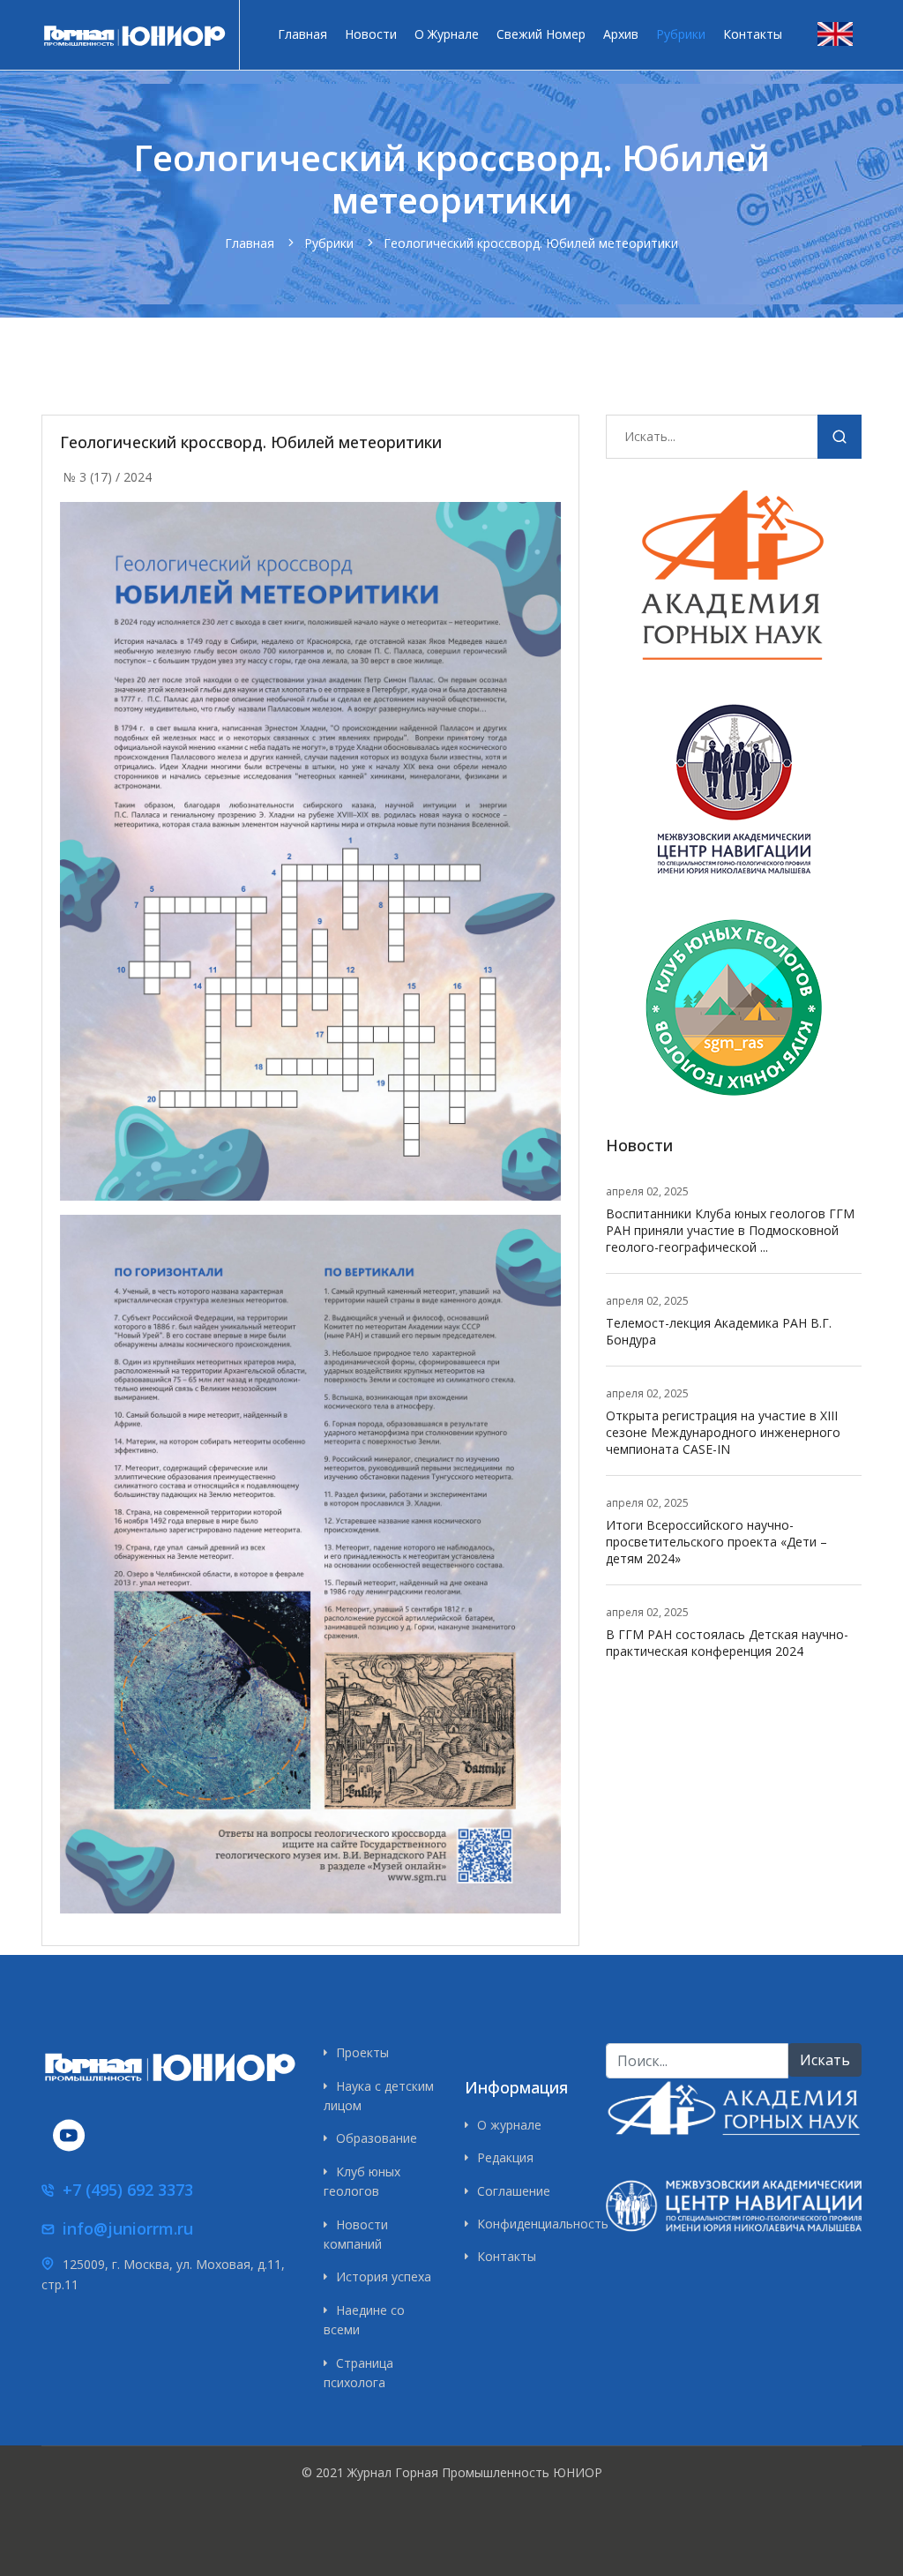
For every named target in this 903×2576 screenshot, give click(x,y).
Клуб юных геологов (362, 2181)
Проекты (362, 2052)
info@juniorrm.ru (128, 2228)
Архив (621, 34)
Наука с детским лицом (379, 2096)
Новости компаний (356, 2234)
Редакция (505, 2157)
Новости (371, 34)
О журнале (447, 34)
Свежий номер (541, 34)
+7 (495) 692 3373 (128, 2190)
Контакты (753, 34)
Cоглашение (514, 2191)
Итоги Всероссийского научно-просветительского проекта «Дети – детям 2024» (716, 1542)
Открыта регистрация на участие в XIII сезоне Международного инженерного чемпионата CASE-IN (723, 1432)
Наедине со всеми (364, 2320)
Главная (302, 34)
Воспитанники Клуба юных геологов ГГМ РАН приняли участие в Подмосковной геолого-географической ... (730, 1230)
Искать (840, 440)
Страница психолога (358, 2373)
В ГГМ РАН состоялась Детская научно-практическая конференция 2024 (727, 1643)
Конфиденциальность (528, 2224)
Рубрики (681, 34)
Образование (377, 2138)
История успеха (384, 2276)
